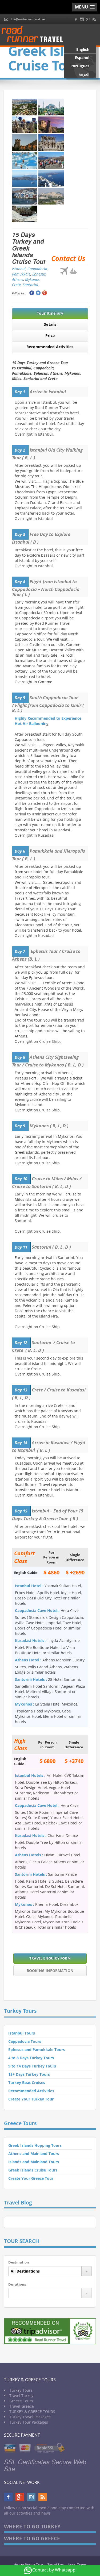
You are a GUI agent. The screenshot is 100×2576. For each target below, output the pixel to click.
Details (50, 324)
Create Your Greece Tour (31, 2178)
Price (50, 335)
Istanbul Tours (22, 2033)
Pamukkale (21, 274)
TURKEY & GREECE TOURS (32, 2412)
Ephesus (39, 274)
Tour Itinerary (50, 313)
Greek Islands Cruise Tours (33, 2170)
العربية (84, 74)
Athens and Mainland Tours (34, 2154)
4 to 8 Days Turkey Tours (31, 2058)
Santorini (30, 285)
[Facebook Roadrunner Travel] (76, 19)
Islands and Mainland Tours (34, 2162)
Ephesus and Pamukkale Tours (37, 2050)
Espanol (82, 58)
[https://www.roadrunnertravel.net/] (34, 35)
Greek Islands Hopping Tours (35, 2145)
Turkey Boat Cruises (27, 2083)
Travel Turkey (21, 2396)
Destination (19, 2262)
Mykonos (32, 279)
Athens (18, 279)
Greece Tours (21, 2401)
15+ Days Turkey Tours (29, 2074)
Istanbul (19, 269)
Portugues (80, 66)
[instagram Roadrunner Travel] (82, 19)
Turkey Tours (21, 2390)
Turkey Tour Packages (29, 2422)
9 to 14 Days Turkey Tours (32, 2066)
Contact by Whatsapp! (54, 2570)
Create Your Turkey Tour (31, 2099)
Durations (17, 2284)
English (83, 49)
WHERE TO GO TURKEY (32, 2527)
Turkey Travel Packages (30, 2417)
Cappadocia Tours (25, 2041)
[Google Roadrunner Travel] (88, 19)
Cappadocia (37, 269)
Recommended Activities (50, 347)
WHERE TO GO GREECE (32, 2539)
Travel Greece (22, 2406)
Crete (16, 285)
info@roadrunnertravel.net (28, 19)
